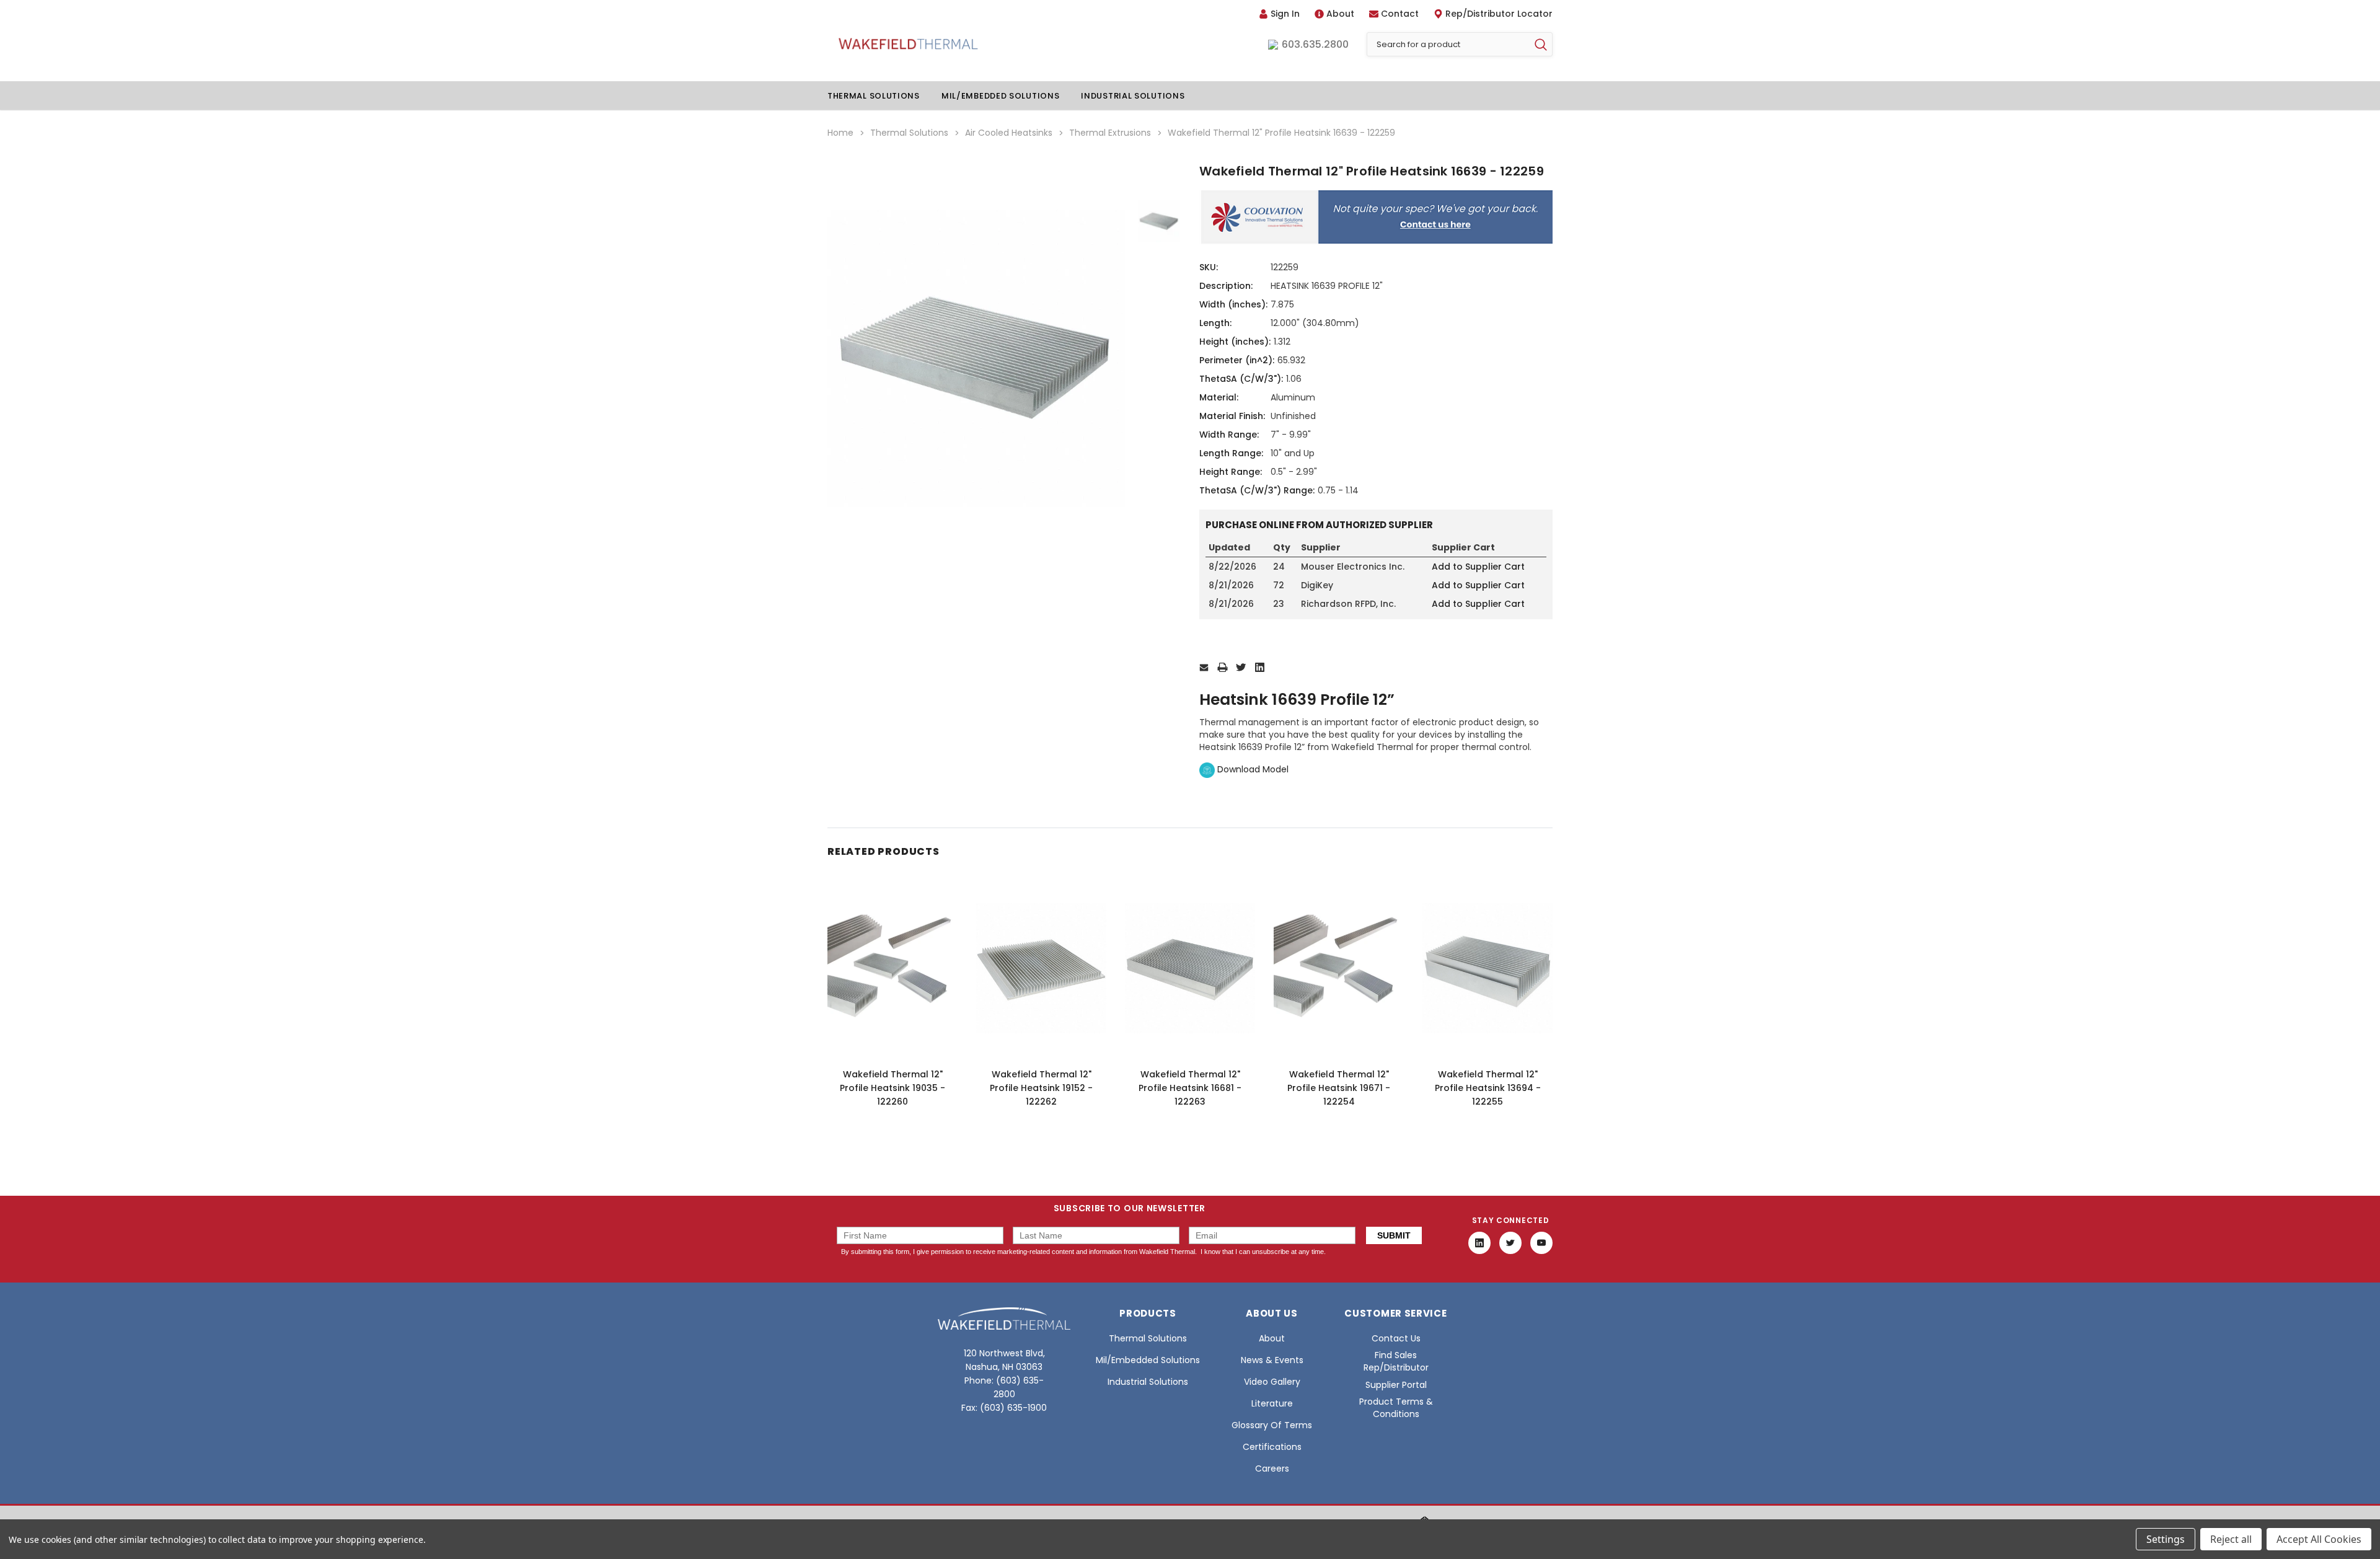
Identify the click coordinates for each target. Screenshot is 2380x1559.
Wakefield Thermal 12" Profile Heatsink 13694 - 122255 (1488, 1088)
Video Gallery (1272, 1382)
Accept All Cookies (2319, 1539)
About (1340, 14)
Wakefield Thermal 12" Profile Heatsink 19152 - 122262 (1041, 1088)
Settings (2166, 1539)
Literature (1272, 1403)
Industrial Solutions (1133, 96)
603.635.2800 (1315, 45)
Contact (1400, 14)
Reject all (2231, 1539)
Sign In (1285, 14)
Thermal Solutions (874, 96)
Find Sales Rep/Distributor (1396, 1361)
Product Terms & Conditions (1396, 1408)
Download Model (1252, 769)
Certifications (1272, 1447)
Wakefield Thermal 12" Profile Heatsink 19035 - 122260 (892, 1088)
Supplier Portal (1396, 1385)
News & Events (1272, 1360)
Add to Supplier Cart (1478, 567)
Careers (1272, 1468)
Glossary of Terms (1272, 1425)
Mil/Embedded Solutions (1000, 96)
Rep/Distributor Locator (1499, 14)
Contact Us (1396, 1338)
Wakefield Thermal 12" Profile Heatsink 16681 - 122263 (1190, 1088)
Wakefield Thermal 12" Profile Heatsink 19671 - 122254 (1339, 1088)
